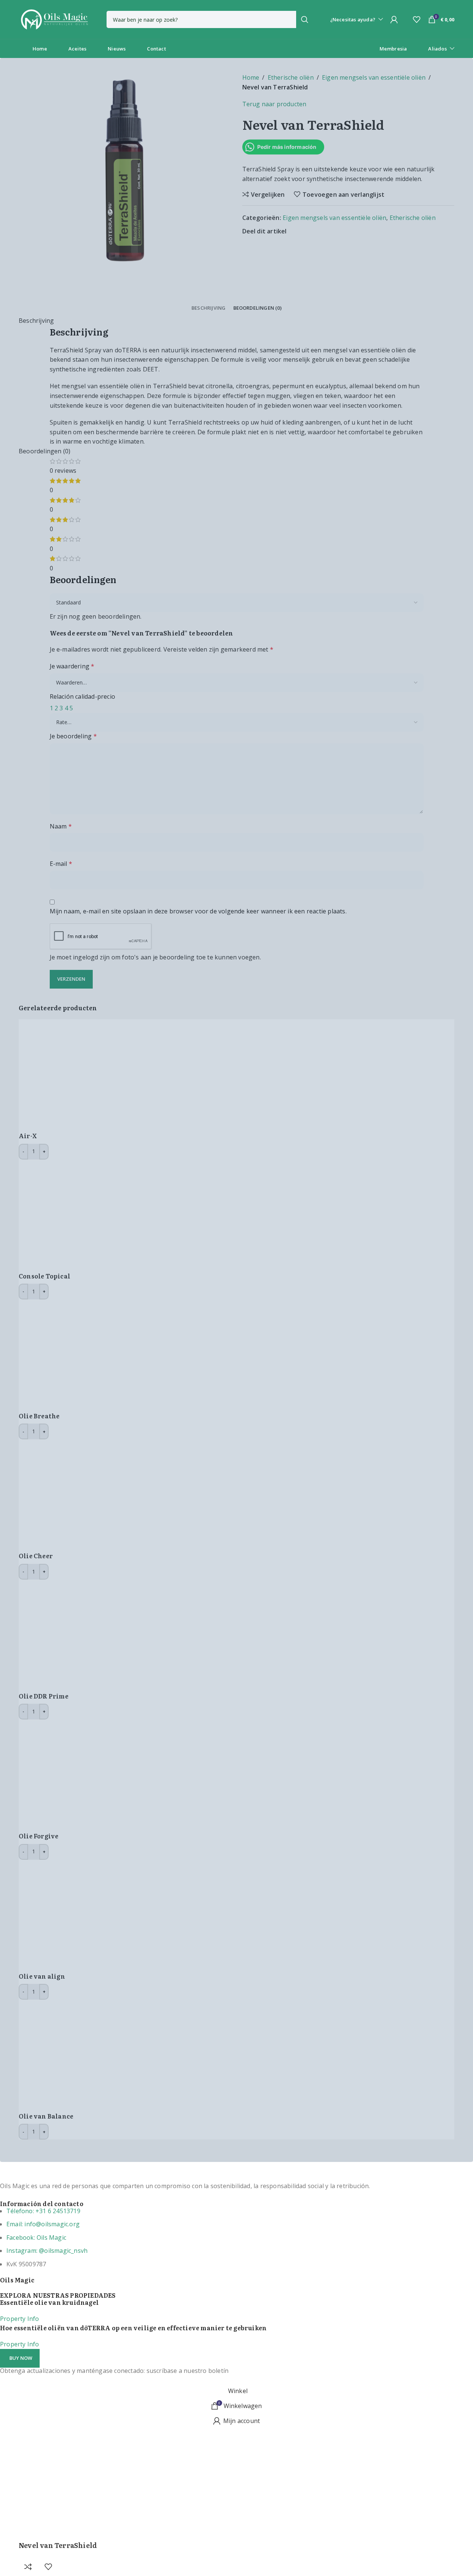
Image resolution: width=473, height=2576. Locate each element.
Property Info (20, 2319)
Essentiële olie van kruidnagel (49, 2302)
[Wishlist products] (417, 19)
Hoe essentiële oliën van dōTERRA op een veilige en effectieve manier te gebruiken (133, 2328)
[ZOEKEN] (305, 19)
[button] (20, 2358)
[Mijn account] (394, 19)
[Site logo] (54, 19)
